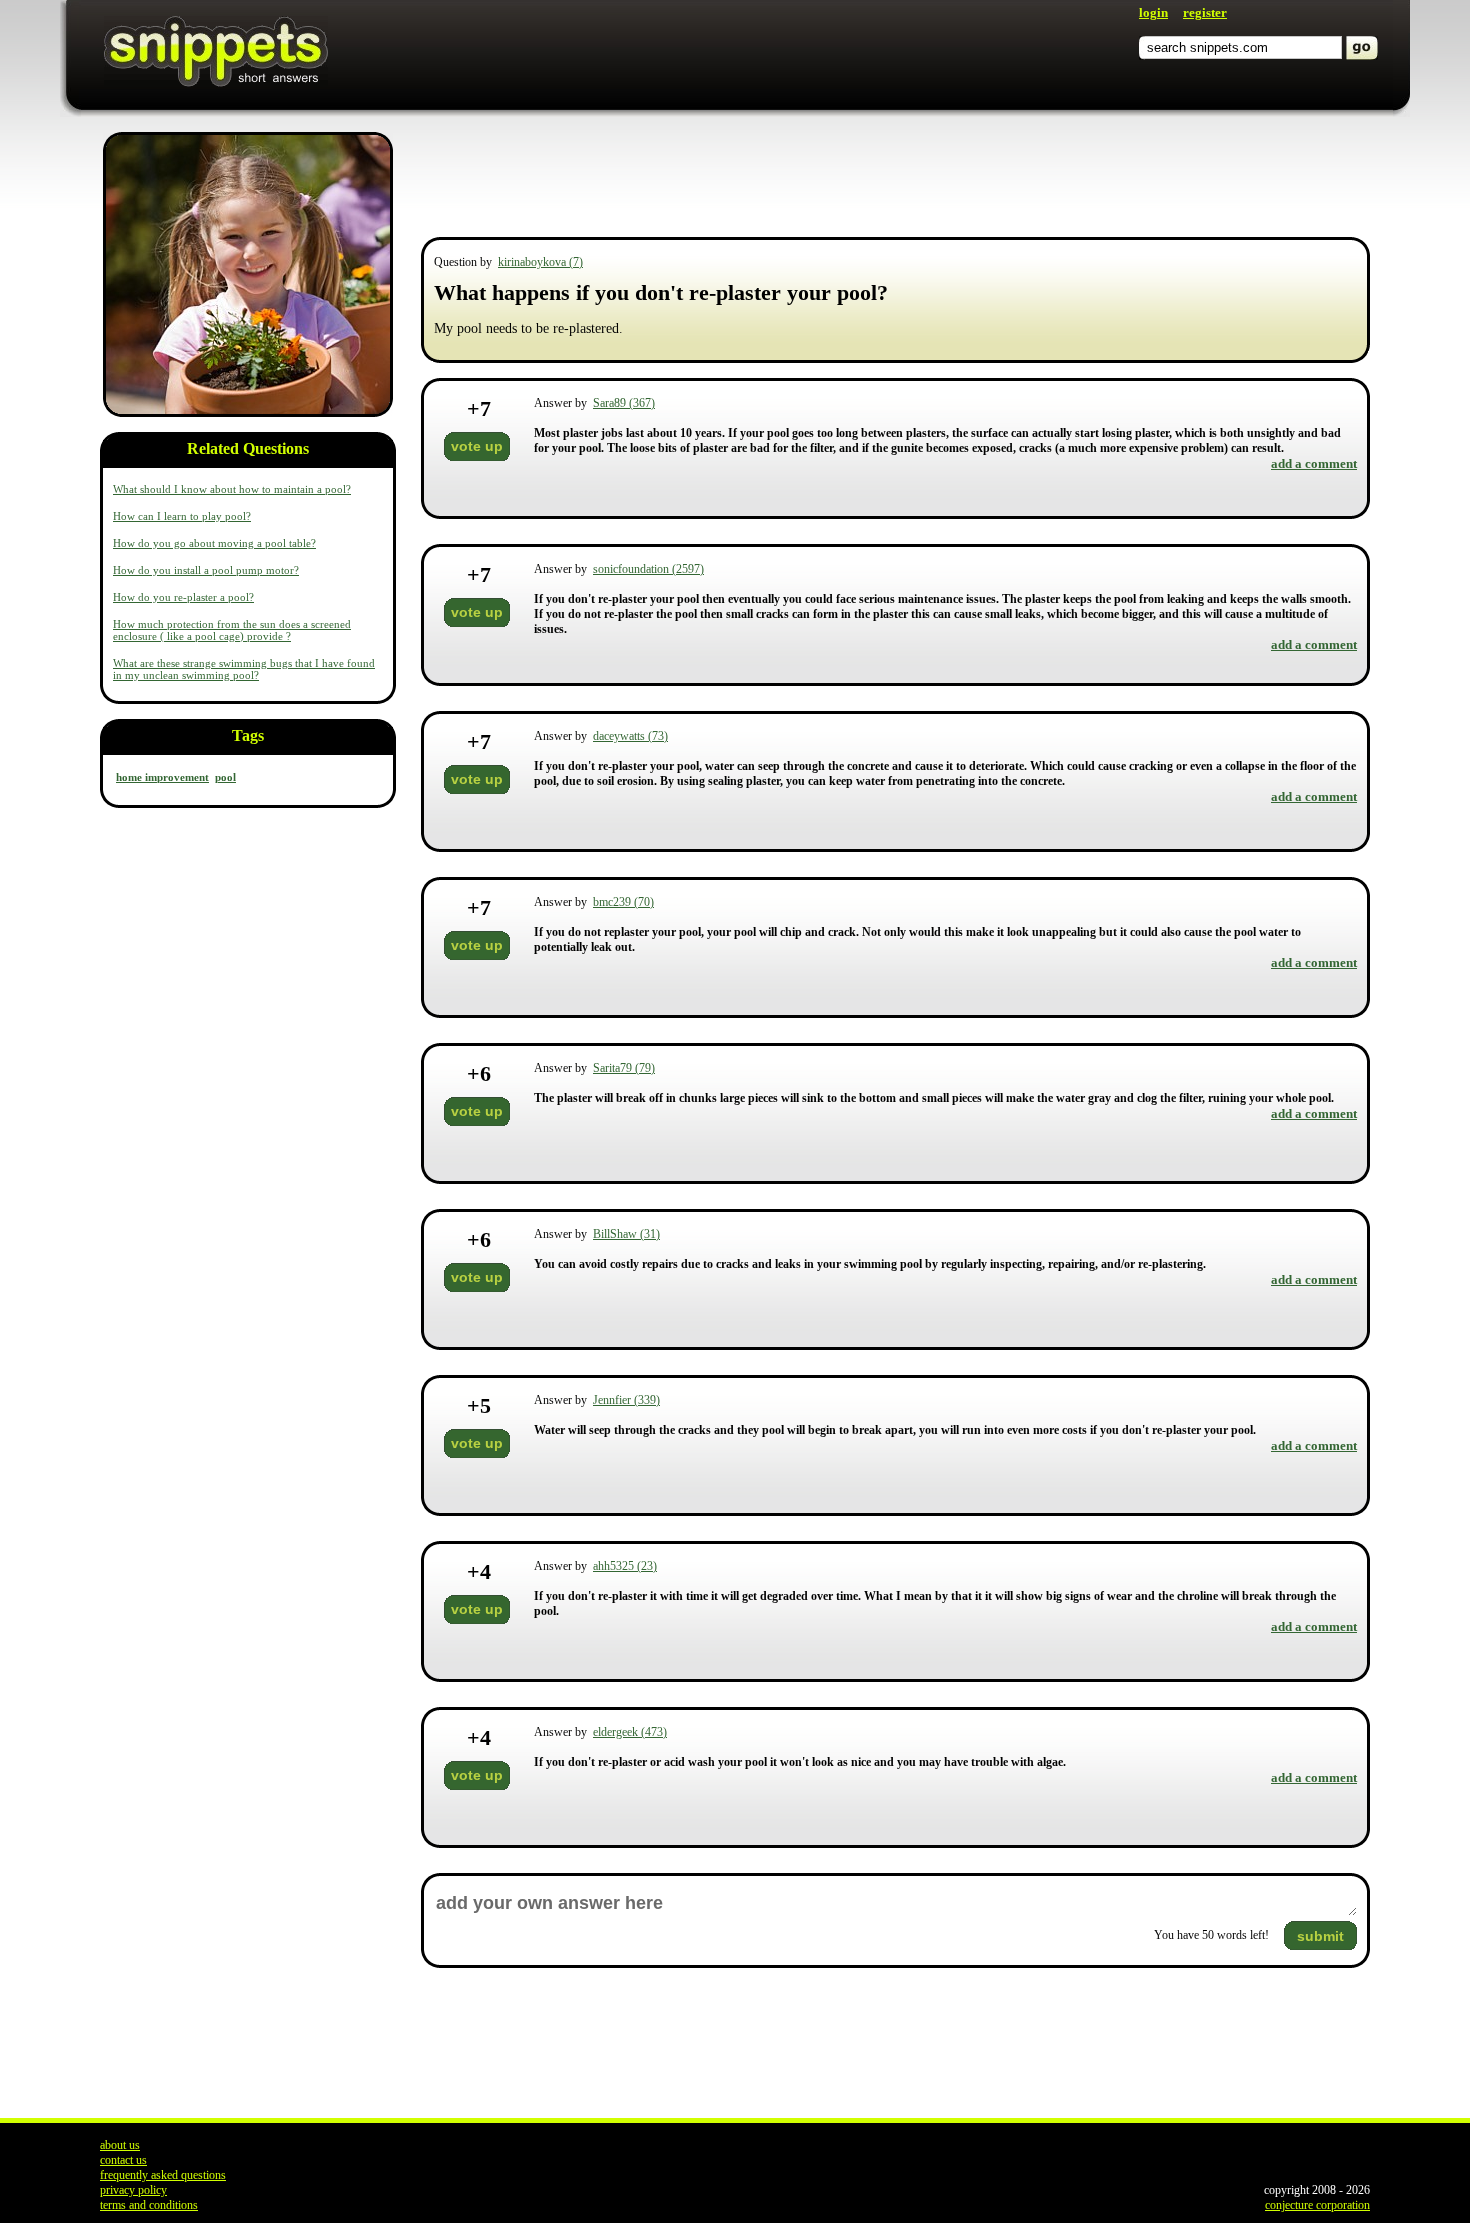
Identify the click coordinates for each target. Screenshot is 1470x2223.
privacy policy (133, 2190)
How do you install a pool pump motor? (206, 570)
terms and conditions (149, 2205)
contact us (123, 2160)
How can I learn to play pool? (182, 516)
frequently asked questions (163, 2175)
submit (1320, 1936)
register (1205, 12)
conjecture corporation (1317, 2205)
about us (120, 2145)
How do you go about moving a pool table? (214, 543)
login (1153, 12)
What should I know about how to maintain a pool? (232, 489)
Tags (248, 735)
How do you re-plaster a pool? (183, 597)
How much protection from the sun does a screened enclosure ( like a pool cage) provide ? (232, 630)
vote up (477, 446)
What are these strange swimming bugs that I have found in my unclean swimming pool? (244, 669)
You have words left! (1211, 1935)
